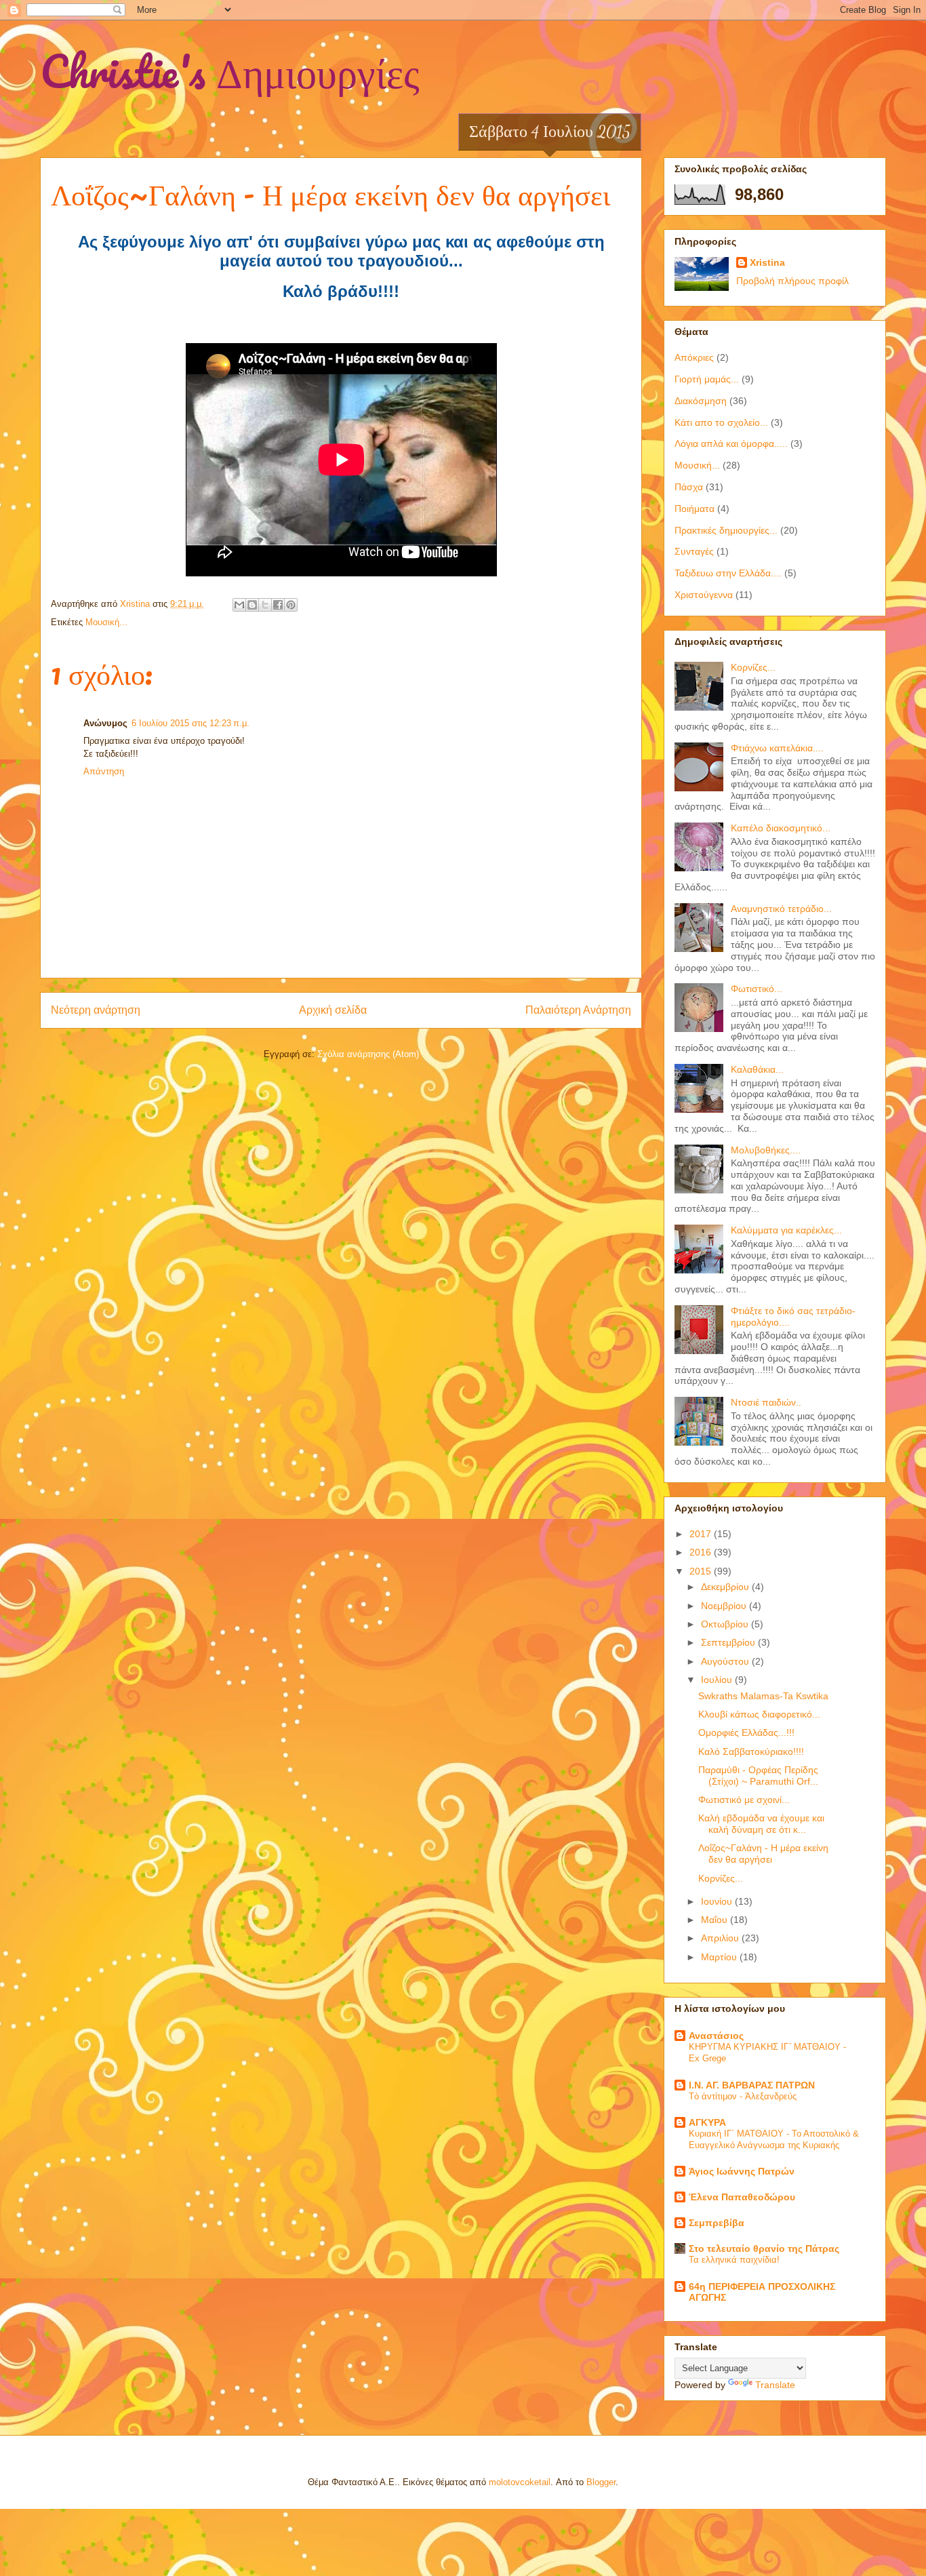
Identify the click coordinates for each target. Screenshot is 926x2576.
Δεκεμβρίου (726, 1587)
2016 (702, 1552)
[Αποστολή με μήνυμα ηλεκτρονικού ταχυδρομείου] (239, 605)
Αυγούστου (726, 1661)
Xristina (767, 262)
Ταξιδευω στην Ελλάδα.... (728, 573)
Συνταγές (694, 551)
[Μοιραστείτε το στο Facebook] (278, 605)
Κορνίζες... (753, 667)
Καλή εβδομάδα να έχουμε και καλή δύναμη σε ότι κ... (761, 1824)
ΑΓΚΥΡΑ (707, 2122)
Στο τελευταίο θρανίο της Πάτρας (764, 2248)
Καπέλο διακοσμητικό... (781, 828)
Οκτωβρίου (726, 1624)
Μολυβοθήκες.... (766, 1150)
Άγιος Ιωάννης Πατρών (742, 2171)
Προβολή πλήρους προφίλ (792, 281)
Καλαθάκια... (757, 1069)
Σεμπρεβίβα (717, 2223)
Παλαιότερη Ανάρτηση (578, 1010)
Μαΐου (716, 1920)
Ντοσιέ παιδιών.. (766, 1402)
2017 (702, 1534)
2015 (702, 1571)
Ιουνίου (718, 1901)
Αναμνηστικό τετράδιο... (781, 909)
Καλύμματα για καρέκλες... (786, 1230)
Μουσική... (106, 622)
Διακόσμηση (701, 401)
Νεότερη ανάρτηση (96, 1010)
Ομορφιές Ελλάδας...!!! (746, 1732)
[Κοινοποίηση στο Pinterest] (291, 605)
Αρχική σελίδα (333, 1010)
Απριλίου (721, 1938)
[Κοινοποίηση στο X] (265, 605)
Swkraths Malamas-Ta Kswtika (763, 1696)
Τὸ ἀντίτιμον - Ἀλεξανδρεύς (743, 2096)
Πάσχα (689, 487)
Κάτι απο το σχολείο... (721, 422)
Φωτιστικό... (757, 989)
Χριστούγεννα (704, 595)
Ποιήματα (694, 509)
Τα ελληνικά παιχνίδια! (734, 2260)
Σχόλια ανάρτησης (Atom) (368, 1054)
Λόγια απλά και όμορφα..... (731, 443)
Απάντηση (104, 771)
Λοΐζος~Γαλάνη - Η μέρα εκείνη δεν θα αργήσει (763, 1854)
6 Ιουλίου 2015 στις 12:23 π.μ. (190, 723)
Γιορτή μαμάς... (707, 379)
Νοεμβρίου (725, 1606)
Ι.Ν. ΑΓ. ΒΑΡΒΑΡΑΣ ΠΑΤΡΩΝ (752, 2085)
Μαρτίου (720, 1957)
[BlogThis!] (252, 605)
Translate (775, 2385)
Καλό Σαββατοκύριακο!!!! (751, 1751)
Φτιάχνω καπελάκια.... (777, 748)
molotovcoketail (520, 2482)
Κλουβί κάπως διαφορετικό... (759, 1714)
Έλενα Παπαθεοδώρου (742, 2197)
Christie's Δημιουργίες (230, 71)
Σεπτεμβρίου (729, 1642)
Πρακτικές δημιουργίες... (726, 530)
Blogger (601, 2482)
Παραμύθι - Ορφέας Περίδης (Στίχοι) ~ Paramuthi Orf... (758, 1776)
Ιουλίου (718, 1680)
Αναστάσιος (716, 2036)
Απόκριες (694, 357)
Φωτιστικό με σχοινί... (744, 1800)
